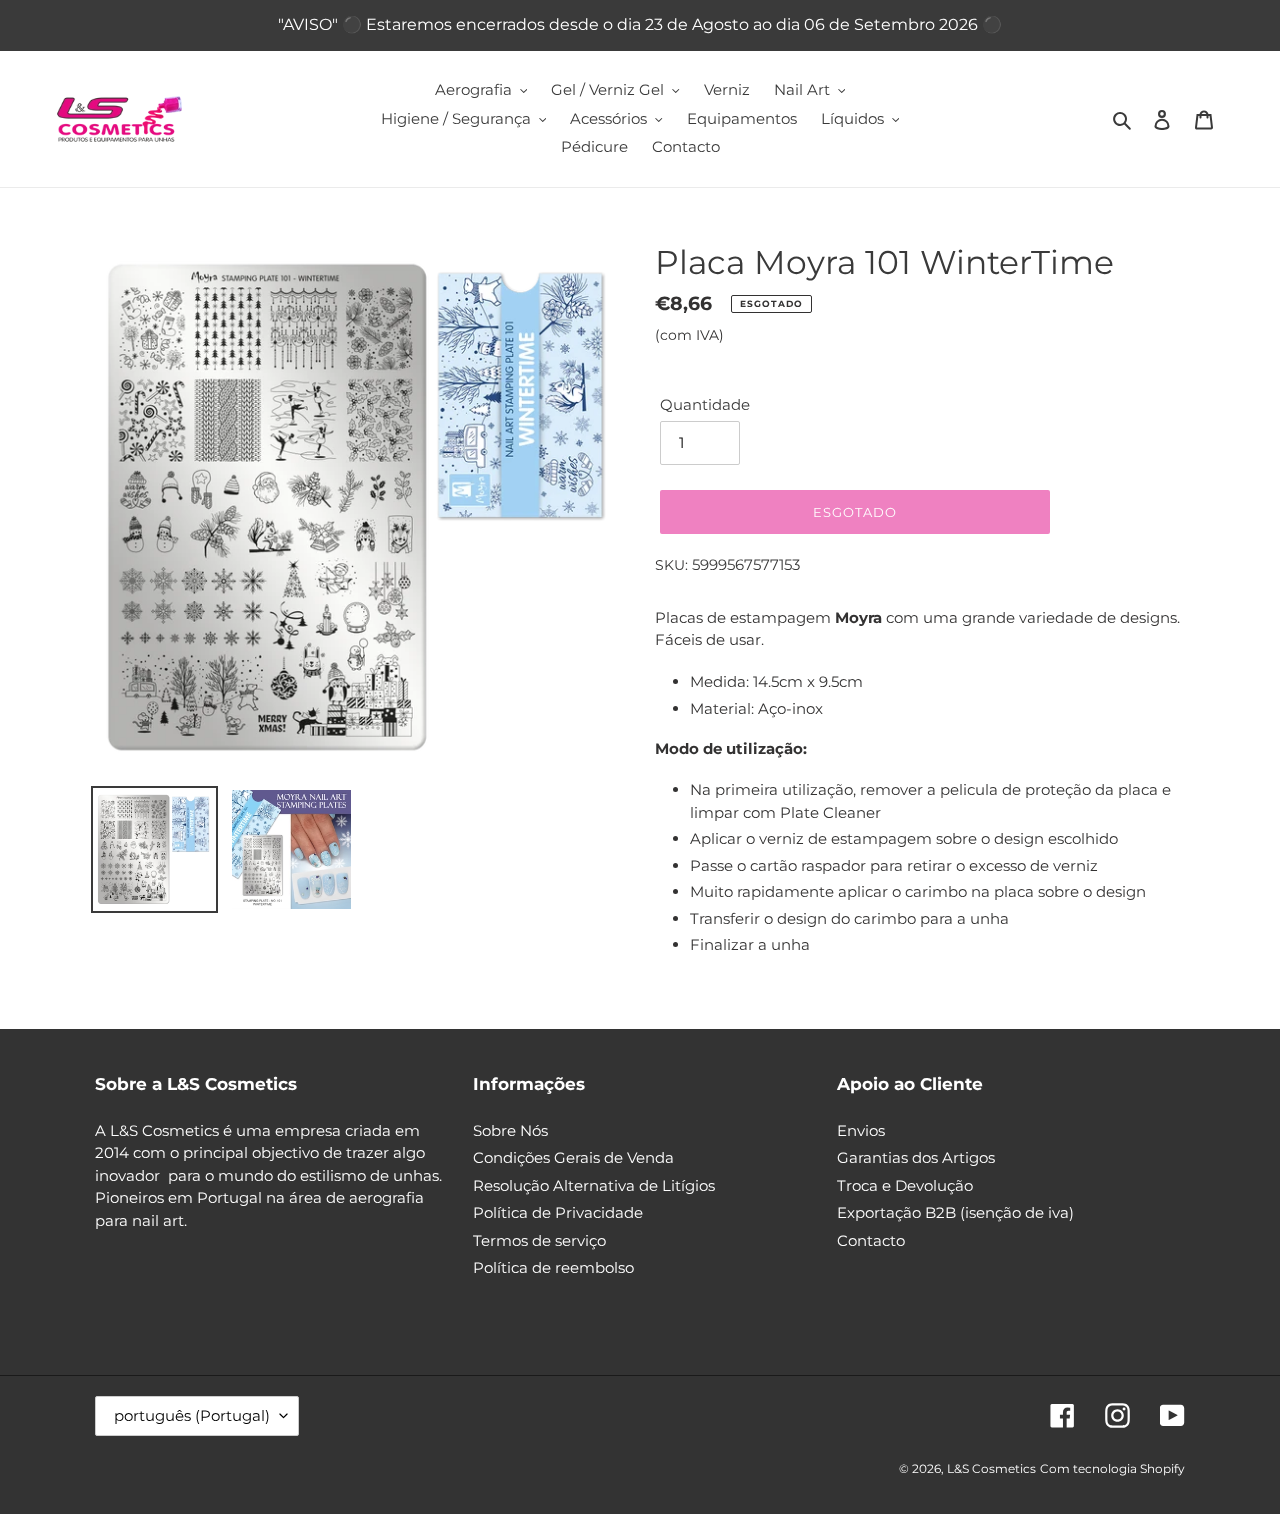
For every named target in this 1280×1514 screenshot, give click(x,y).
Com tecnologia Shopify (1112, 1468)
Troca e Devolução (905, 1185)
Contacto (871, 1240)
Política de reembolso (553, 1267)
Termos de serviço (539, 1240)
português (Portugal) (192, 1415)
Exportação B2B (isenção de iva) (955, 1212)
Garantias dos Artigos (916, 1157)
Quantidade (705, 404)
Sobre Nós (510, 1130)
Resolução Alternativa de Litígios (594, 1185)
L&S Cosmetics (991, 1468)
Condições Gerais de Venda (573, 1157)
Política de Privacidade (558, 1212)
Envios (861, 1130)
